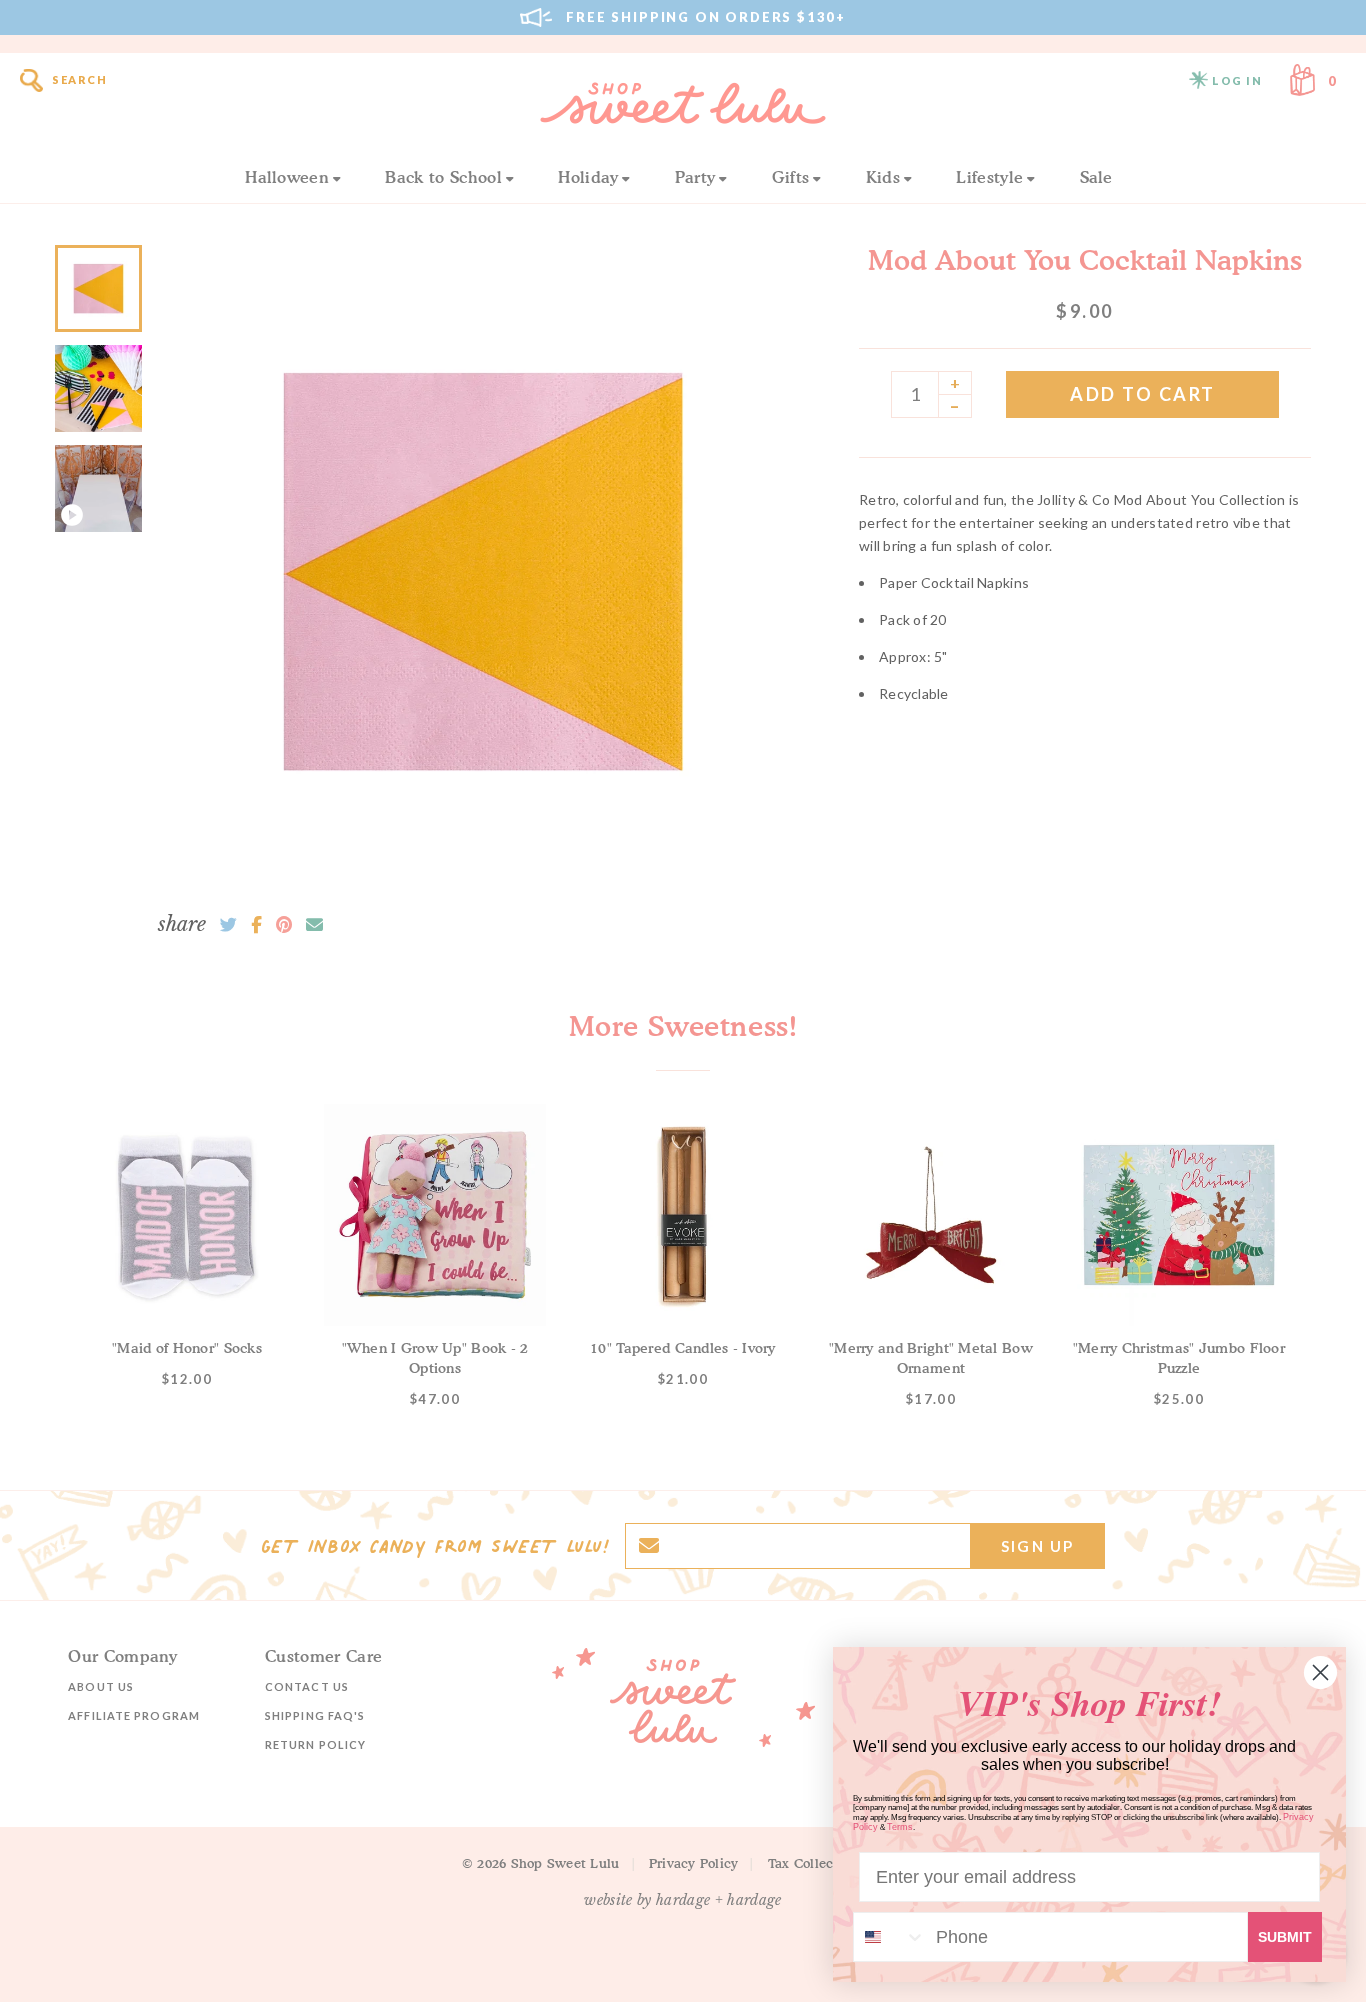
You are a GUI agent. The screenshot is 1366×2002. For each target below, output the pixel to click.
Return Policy (315, 1744)
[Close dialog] (1320, 1672)
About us (101, 1686)
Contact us (307, 1686)
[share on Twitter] (228, 925)
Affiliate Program (134, 1715)
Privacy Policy (694, 1863)
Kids (883, 177)
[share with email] (314, 925)
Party (695, 177)
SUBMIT (1285, 1937)
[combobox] (890, 1937)
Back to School (443, 177)
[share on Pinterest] (284, 925)
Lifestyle (989, 177)
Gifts (791, 177)
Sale (1096, 177)
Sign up (1037, 1546)
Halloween (287, 177)
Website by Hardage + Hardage (683, 1900)
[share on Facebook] (256, 925)
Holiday (588, 177)
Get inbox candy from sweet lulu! (435, 1546)
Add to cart (1143, 394)
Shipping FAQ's (315, 1715)
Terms (900, 1827)
